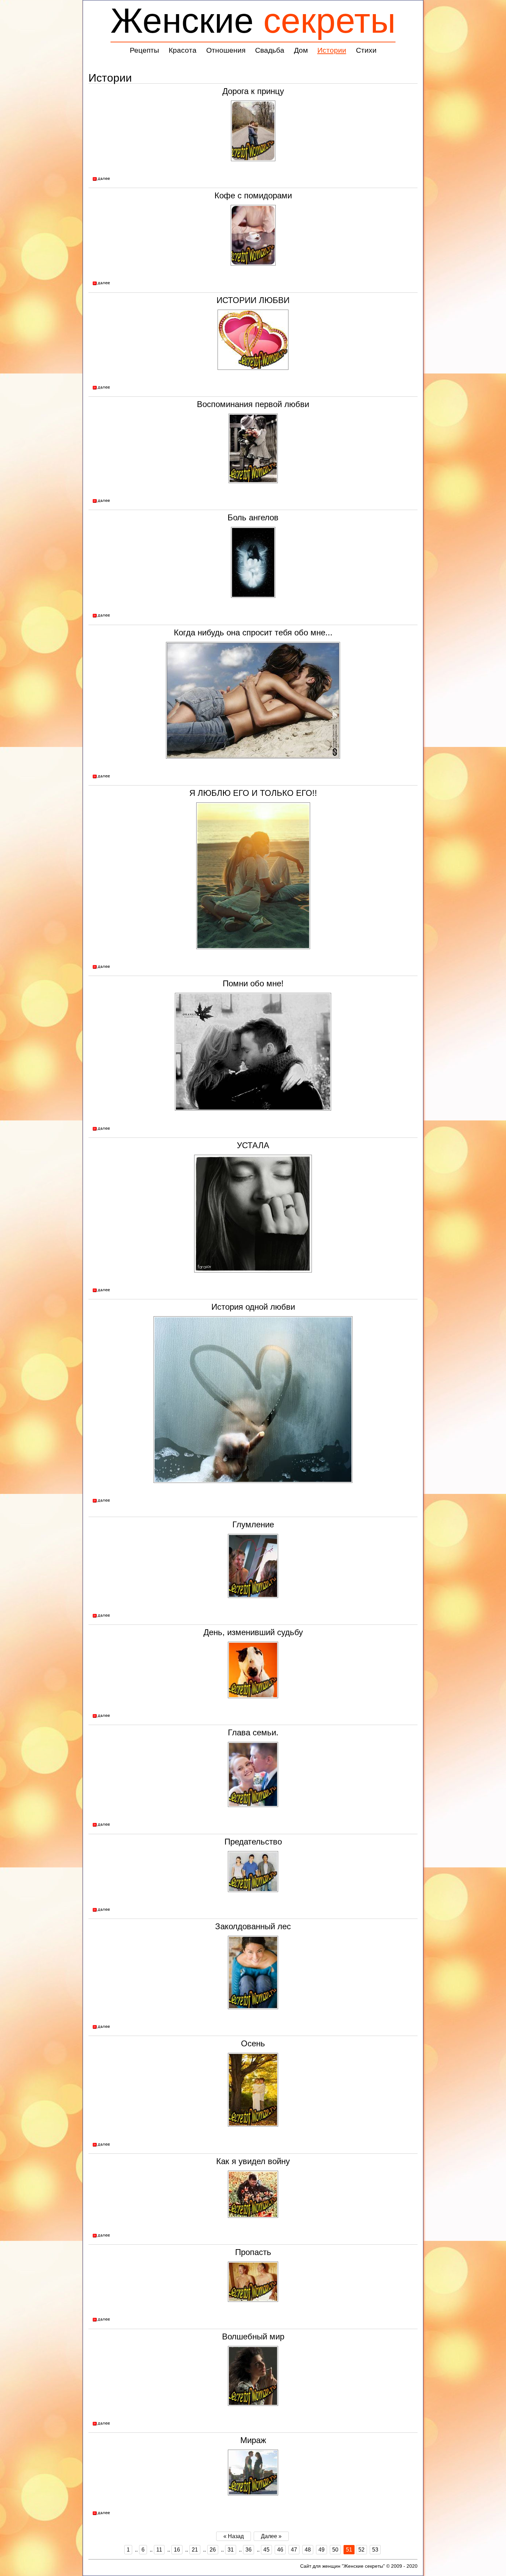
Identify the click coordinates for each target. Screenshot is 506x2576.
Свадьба (270, 50)
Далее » (271, 2536)
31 (231, 2550)
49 (321, 2550)
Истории (332, 50)
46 (280, 2550)
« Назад (234, 2536)
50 (335, 2550)
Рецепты (144, 50)
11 (159, 2550)
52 (361, 2550)
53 (375, 2550)
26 (213, 2550)
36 (249, 2550)
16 (177, 2550)
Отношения (226, 50)
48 (308, 2550)
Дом (301, 50)
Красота (183, 50)
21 (195, 2550)
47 (294, 2550)
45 (266, 2550)
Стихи (366, 50)
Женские (253, 20)
